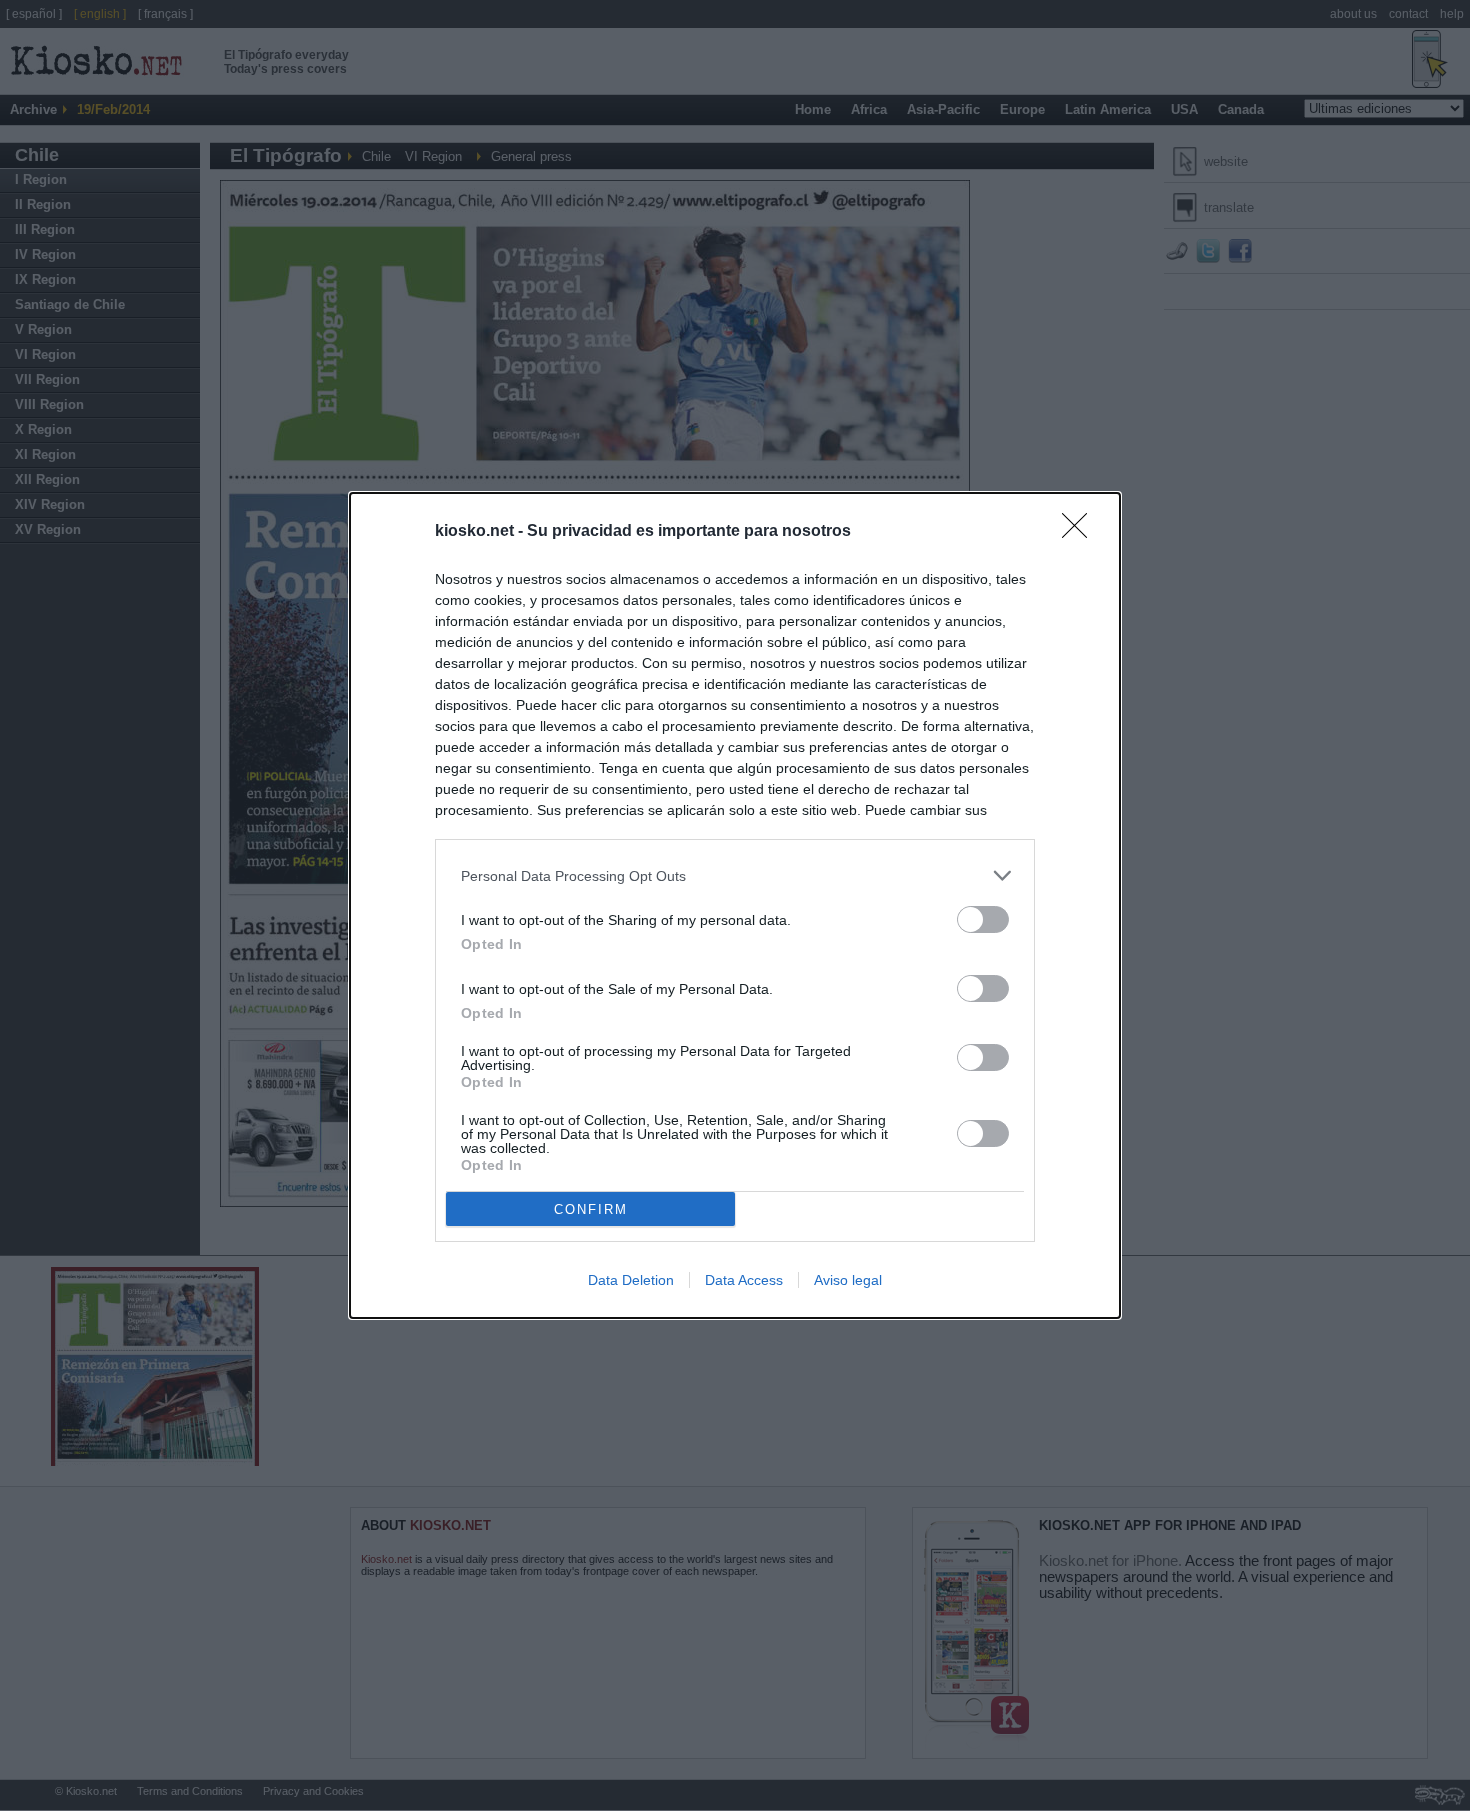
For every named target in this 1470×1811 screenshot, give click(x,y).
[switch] (983, 919)
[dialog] (735, 905)
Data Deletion (631, 1280)
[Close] (1081, 532)
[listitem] (735, 875)
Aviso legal (848, 1280)
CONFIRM (591, 1209)
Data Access (744, 1280)
